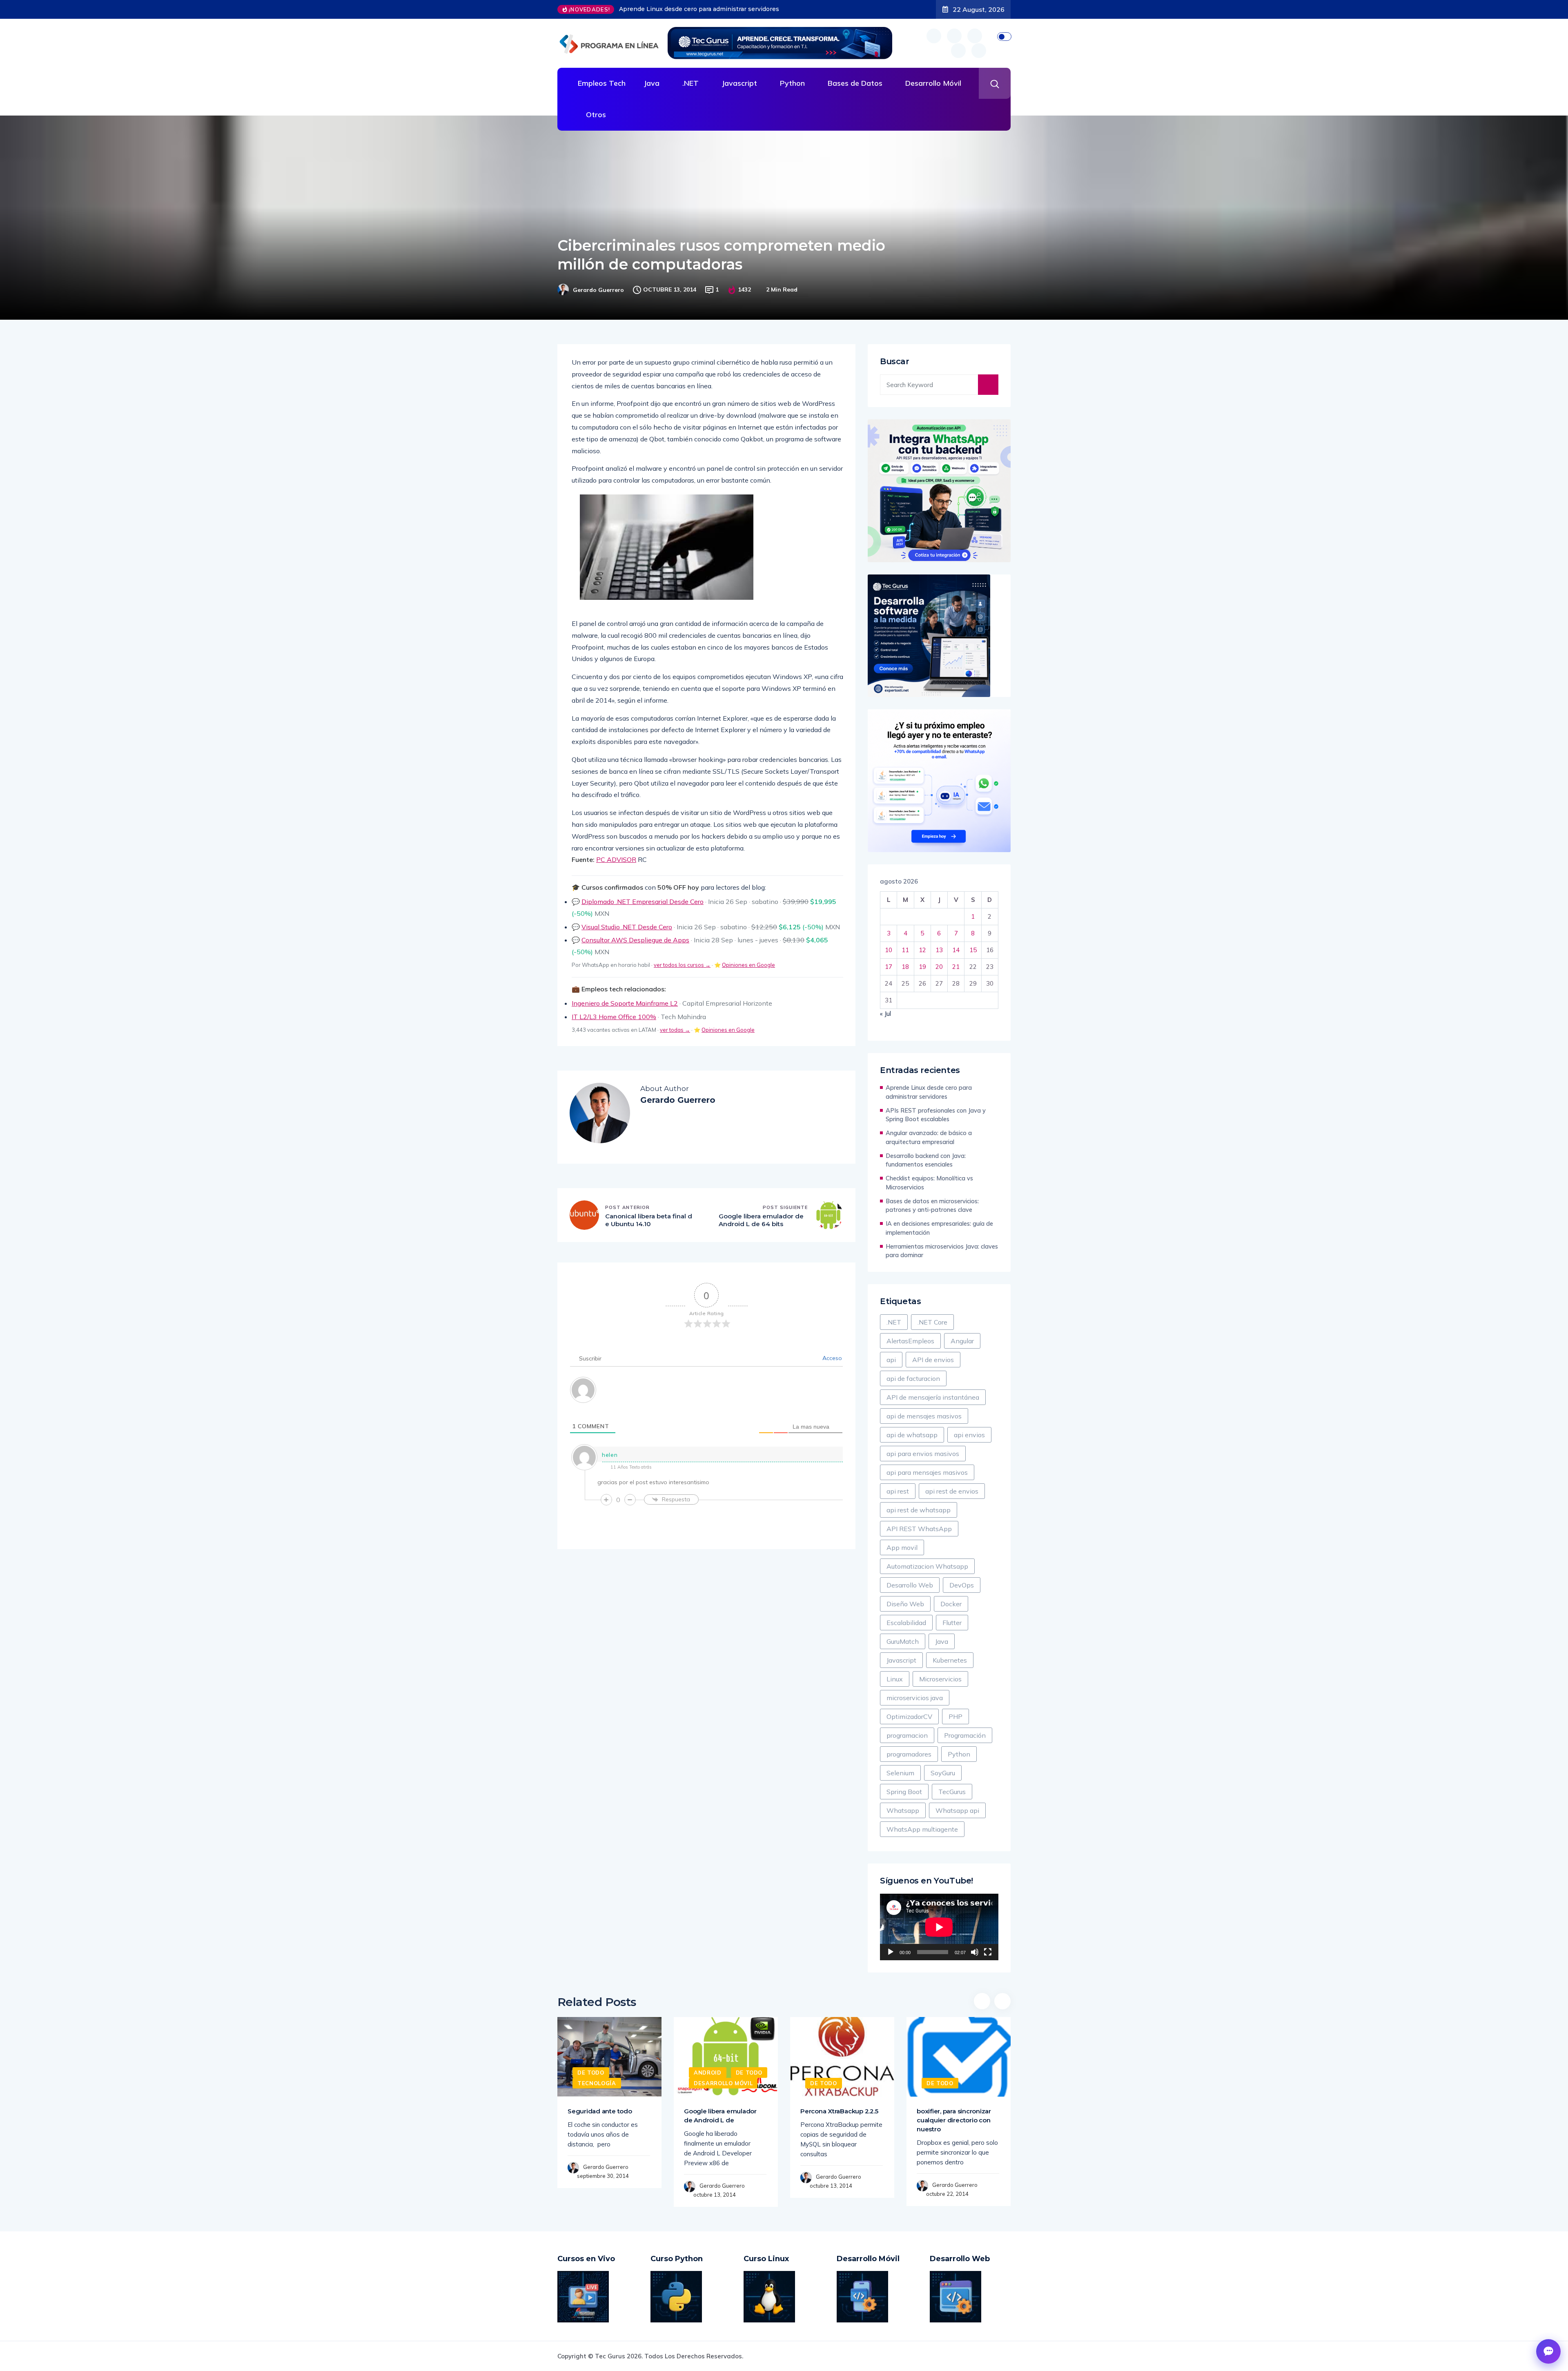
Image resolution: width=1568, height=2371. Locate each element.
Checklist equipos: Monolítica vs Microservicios (929, 1183)
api (891, 1360)
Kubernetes (950, 1660)
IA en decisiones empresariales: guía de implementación (939, 1228)
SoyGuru (943, 1773)
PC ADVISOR (616, 859)
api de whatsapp (912, 1435)
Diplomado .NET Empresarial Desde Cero (643, 902)
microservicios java (915, 1698)
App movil (902, 1547)
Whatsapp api (957, 1810)
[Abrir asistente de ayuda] (1548, 2351)
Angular (962, 1341)
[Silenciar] (975, 1952)
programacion (907, 1735)
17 (889, 967)
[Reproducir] (891, 1952)
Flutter (952, 1623)
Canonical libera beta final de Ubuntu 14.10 (649, 1220)
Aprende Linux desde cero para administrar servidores (929, 1092)
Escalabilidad (906, 1623)
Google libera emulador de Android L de (720, 2116)
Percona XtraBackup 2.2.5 (839, 2111)
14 (956, 950)
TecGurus (952, 1792)
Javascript (739, 83)
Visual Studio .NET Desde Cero (627, 927)
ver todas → (675, 1030)
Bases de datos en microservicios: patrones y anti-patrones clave (932, 1206)
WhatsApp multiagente (922, 1829)
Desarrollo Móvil (933, 83)
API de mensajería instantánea (933, 1397)
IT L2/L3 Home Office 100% (614, 1017)
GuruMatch (903, 1641)
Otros (596, 115)
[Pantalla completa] (988, 1952)
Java (651, 83)
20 (939, 967)
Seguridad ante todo (600, 2111)
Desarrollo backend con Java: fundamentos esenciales (926, 1160)
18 (905, 967)
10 (889, 950)
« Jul (885, 1014)
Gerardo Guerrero (598, 290)
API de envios (933, 1360)
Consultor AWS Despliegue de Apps (635, 940)
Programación (965, 1735)
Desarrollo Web (910, 1585)
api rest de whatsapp (919, 1510)
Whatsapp (903, 1810)
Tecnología (597, 2083)
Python (792, 83)
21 (956, 967)
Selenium (900, 1773)
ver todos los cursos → (682, 965)
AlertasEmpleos (910, 1341)
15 (973, 950)
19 (922, 967)
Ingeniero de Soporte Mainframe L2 (625, 1003)
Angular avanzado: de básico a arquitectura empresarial (929, 1137)
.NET (690, 83)
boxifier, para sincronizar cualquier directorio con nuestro (954, 2120)
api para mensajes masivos (927, 1472)
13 (939, 950)
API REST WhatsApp (919, 1529)
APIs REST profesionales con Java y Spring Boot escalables (707, 9)
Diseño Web (905, 1604)
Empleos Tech (602, 83)
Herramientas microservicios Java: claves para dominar (942, 1251)
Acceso (831, 1358)
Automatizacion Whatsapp (927, 1566)
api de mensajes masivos (924, 1416)
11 (905, 950)
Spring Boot (904, 1792)
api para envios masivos (923, 1454)
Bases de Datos (855, 83)
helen (610, 1455)
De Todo (591, 2073)
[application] (939, 1927)
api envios (969, 1435)
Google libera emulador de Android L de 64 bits (761, 1220)
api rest (898, 1491)
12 (922, 950)
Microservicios (940, 1679)
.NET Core (932, 1322)
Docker (951, 1604)
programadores (909, 1754)
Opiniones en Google (748, 965)
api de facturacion (913, 1378)
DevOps (962, 1585)
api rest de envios (952, 1491)
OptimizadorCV (909, 1716)
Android (708, 2073)
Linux (895, 1679)
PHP (955, 1716)
